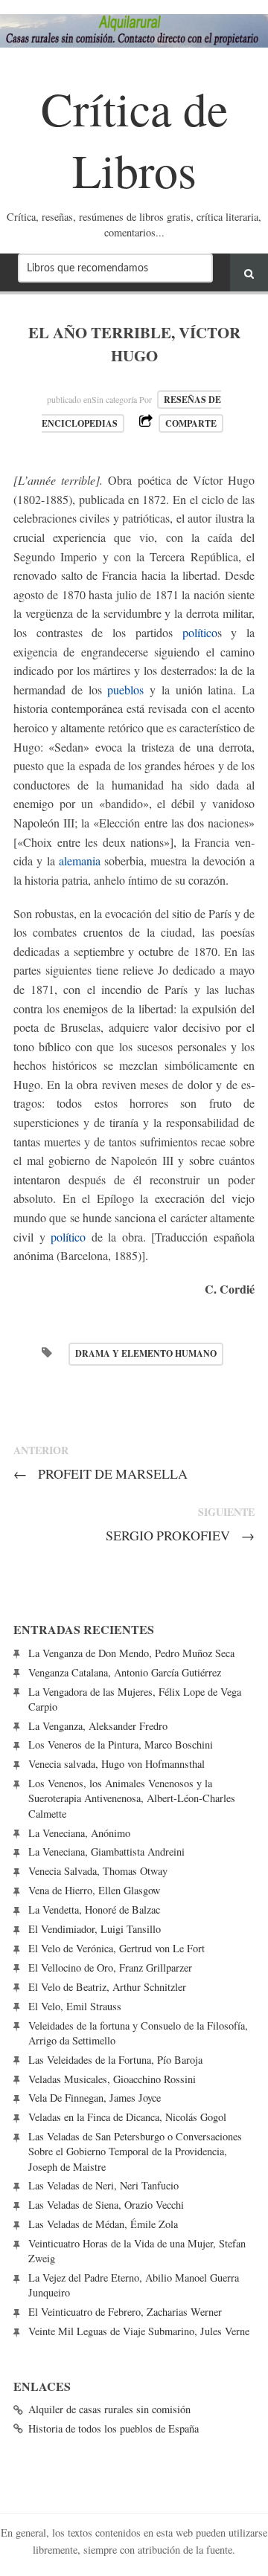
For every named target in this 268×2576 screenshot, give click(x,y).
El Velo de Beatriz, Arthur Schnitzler (107, 1987)
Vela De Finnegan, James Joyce (95, 2098)
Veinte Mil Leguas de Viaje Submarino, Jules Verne (139, 2331)
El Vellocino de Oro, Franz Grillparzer (110, 1967)
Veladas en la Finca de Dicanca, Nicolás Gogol (127, 2117)
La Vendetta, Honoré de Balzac (94, 1910)
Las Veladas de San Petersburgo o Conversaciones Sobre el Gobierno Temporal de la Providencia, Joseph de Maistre (135, 2151)
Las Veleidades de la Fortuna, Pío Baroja (115, 2060)
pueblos (125, 690)
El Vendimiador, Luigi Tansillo (95, 1929)
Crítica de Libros (134, 139)
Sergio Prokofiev (180, 1535)
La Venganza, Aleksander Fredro (98, 1726)
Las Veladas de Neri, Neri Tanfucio (103, 2185)
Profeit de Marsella (100, 1473)
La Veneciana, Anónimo (79, 1833)
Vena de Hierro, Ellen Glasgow (94, 1890)
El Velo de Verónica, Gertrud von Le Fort (117, 1948)
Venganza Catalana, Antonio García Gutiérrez (125, 1672)
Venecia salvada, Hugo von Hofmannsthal (117, 1764)
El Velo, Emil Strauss (75, 2006)
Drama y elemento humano (146, 1353)
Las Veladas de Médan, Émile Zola (103, 2224)
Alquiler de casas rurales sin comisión (109, 2409)
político (200, 632)
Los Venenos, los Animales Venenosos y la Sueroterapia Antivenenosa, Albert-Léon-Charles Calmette (132, 1798)
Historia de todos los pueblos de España (114, 2428)
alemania (80, 861)
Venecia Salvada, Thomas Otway (98, 1871)
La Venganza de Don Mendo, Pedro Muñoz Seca (131, 1653)
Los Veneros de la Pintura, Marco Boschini (121, 1744)
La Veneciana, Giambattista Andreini (106, 1852)
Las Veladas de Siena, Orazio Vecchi (106, 2205)
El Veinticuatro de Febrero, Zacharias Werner (125, 2312)
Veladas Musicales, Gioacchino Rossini (112, 2079)
